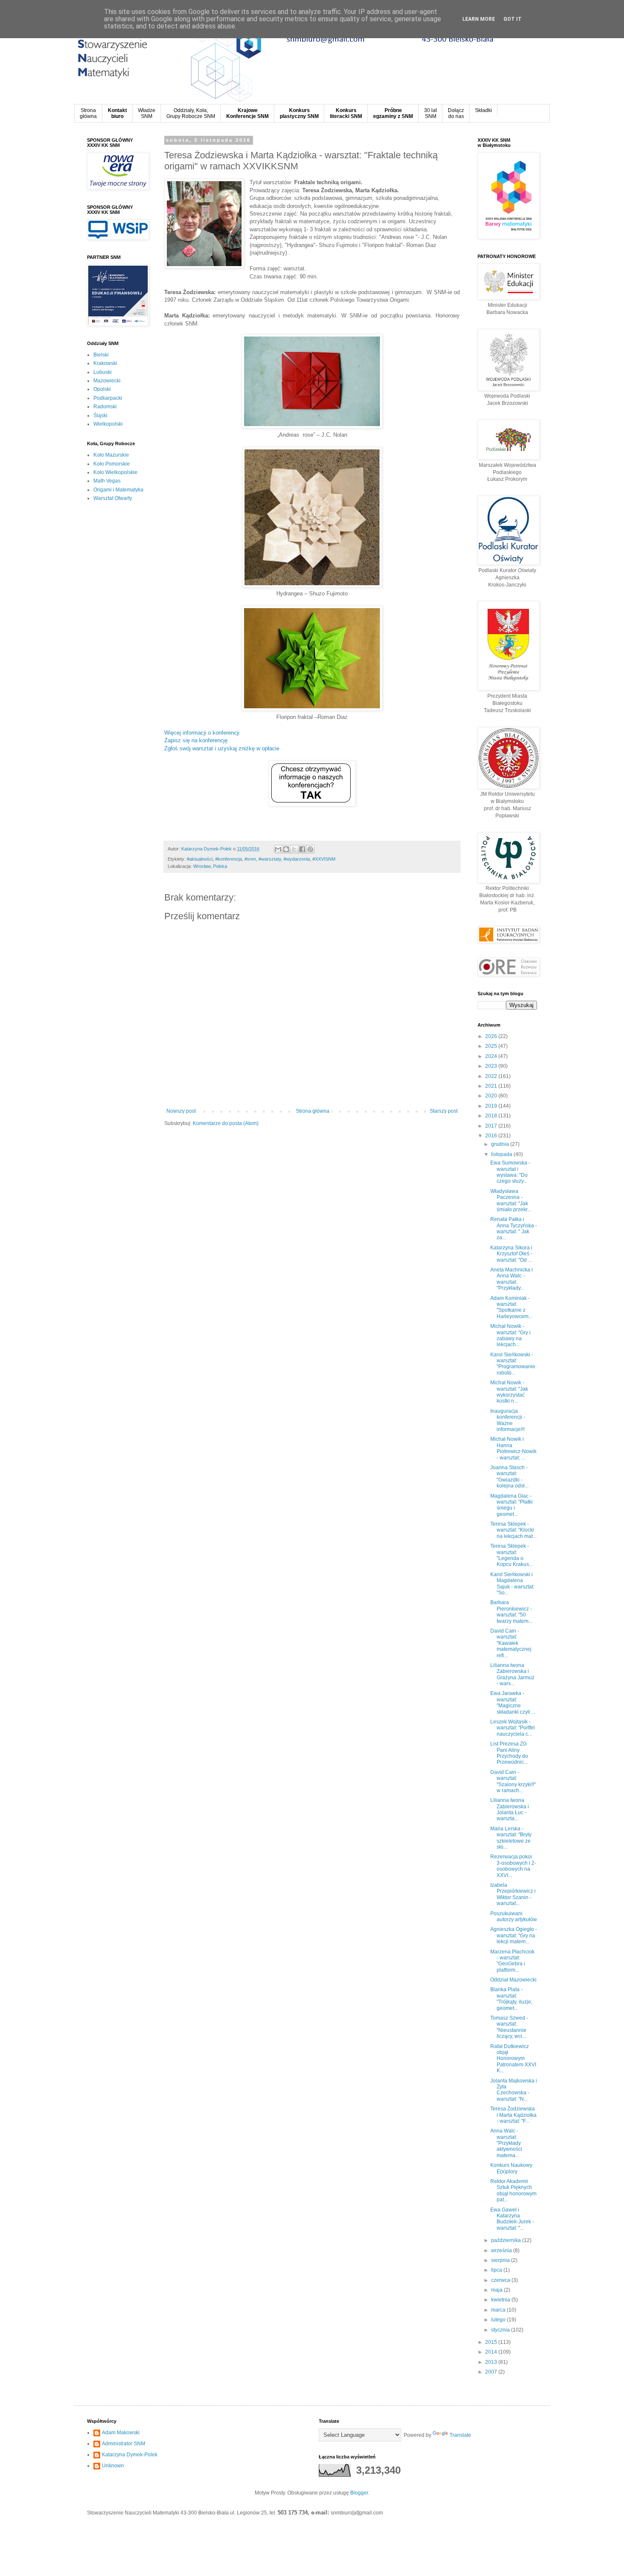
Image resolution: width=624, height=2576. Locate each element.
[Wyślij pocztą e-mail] (278, 849)
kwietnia (501, 2300)
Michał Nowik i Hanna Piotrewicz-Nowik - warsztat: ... (513, 1448)
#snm (250, 859)
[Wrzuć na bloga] (286, 849)
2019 (492, 1106)
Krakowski (105, 363)
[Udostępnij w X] (294, 849)
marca (499, 2310)
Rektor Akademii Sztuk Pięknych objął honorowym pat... (513, 2190)
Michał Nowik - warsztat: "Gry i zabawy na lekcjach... (510, 1335)
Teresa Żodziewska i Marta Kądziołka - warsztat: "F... (513, 2115)
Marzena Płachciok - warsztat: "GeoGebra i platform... (512, 1961)
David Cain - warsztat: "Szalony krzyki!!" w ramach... (513, 1781)
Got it (513, 19)
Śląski (100, 415)
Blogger (359, 2493)
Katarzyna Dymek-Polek (130, 2455)
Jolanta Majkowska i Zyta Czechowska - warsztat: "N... (514, 2090)
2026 (492, 1036)
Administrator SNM (124, 2444)
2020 (492, 1096)
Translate (460, 2435)
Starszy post (444, 1111)
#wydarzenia (297, 859)
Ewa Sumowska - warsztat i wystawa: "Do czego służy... (510, 1172)
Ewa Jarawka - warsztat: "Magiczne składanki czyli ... (513, 1702)
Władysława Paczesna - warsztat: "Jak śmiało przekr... (511, 1200)
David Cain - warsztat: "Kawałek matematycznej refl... (511, 1643)
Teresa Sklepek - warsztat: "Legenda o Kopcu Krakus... (512, 1555)
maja (498, 2290)
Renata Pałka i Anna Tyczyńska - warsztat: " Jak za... (514, 1228)
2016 (492, 1136)
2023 (492, 1066)
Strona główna (313, 1111)
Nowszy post (181, 1111)
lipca (497, 2270)
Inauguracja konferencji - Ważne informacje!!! (508, 1420)
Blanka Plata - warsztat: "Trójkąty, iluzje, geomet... (511, 1999)
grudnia (501, 1144)
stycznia (501, 2330)
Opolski (102, 389)
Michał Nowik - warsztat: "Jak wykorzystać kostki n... (509, 1392)
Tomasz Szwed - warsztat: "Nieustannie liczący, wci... (509, 2027)
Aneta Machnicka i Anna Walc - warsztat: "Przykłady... (512, 1279)
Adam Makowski (121, 2433)
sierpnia (501, 2260)
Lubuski (103, 372)
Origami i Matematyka (118, 490)
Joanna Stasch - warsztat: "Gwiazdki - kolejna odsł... (509, 1477)
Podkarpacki (108, 398)
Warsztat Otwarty (113, 498)
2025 (492, 1046)
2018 (492, 1116)
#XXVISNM (324, 859)
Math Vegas (107, 481)
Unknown (113, 2466)
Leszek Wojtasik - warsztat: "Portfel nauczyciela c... (513, 1728)
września (502, 2250)
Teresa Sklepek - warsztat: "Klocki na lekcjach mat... (513, 1530)
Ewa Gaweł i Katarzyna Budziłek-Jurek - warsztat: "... (512, 2219)
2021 (492, 1086)
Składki (483, 110)
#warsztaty (270, 859)
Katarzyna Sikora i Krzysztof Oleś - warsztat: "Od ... (511, 1254)
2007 (492, 2372)
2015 (492, 2342)
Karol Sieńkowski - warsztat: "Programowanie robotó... (513, 1364)
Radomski (105, 407)
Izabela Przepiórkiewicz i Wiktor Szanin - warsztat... (513, 1894)
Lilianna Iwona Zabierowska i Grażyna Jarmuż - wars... (512, 1674)
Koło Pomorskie (112, 464)
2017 (492, 1126)
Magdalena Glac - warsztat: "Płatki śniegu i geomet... (512, 1505)
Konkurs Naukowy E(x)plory (511, 2168)
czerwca (501, 2280)
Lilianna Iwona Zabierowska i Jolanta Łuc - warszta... (510, 1809)
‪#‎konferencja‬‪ (229, 859)
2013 (492, 2362)
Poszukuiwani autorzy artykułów (514, 1917)
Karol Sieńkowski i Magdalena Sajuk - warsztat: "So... (512, 1584)
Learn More (479, 19)
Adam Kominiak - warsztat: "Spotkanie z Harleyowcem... (511, 1307)
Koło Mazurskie (111, 455)
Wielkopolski (108, 424)
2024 (492, 1056)
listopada (502, 1154)
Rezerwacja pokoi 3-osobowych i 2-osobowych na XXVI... (513, 1866)
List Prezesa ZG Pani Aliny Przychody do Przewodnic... (509, 1753)
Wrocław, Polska (210, 866)
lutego (499, 2320)
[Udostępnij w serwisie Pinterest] (310, 849)
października (507, 2240)
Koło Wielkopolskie (115, 472)
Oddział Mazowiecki (513, 1980)
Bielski (101, 355)
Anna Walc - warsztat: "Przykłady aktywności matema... (506, 2143)
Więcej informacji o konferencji (202, 733)
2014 (492, 2352)
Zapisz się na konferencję (196, 740)
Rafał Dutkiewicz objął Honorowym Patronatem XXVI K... (513, 2059)
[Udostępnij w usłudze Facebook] (302, 849)
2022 (492, 1076)
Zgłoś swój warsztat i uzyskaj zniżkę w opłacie (222, 748)
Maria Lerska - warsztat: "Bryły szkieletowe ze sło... (511, 1838)
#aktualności (200, 859)
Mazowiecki (107, 381)
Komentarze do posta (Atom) (226, 1123)
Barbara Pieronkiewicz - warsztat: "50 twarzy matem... (511, 1612)
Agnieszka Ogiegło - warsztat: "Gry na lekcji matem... (514, 1935)
